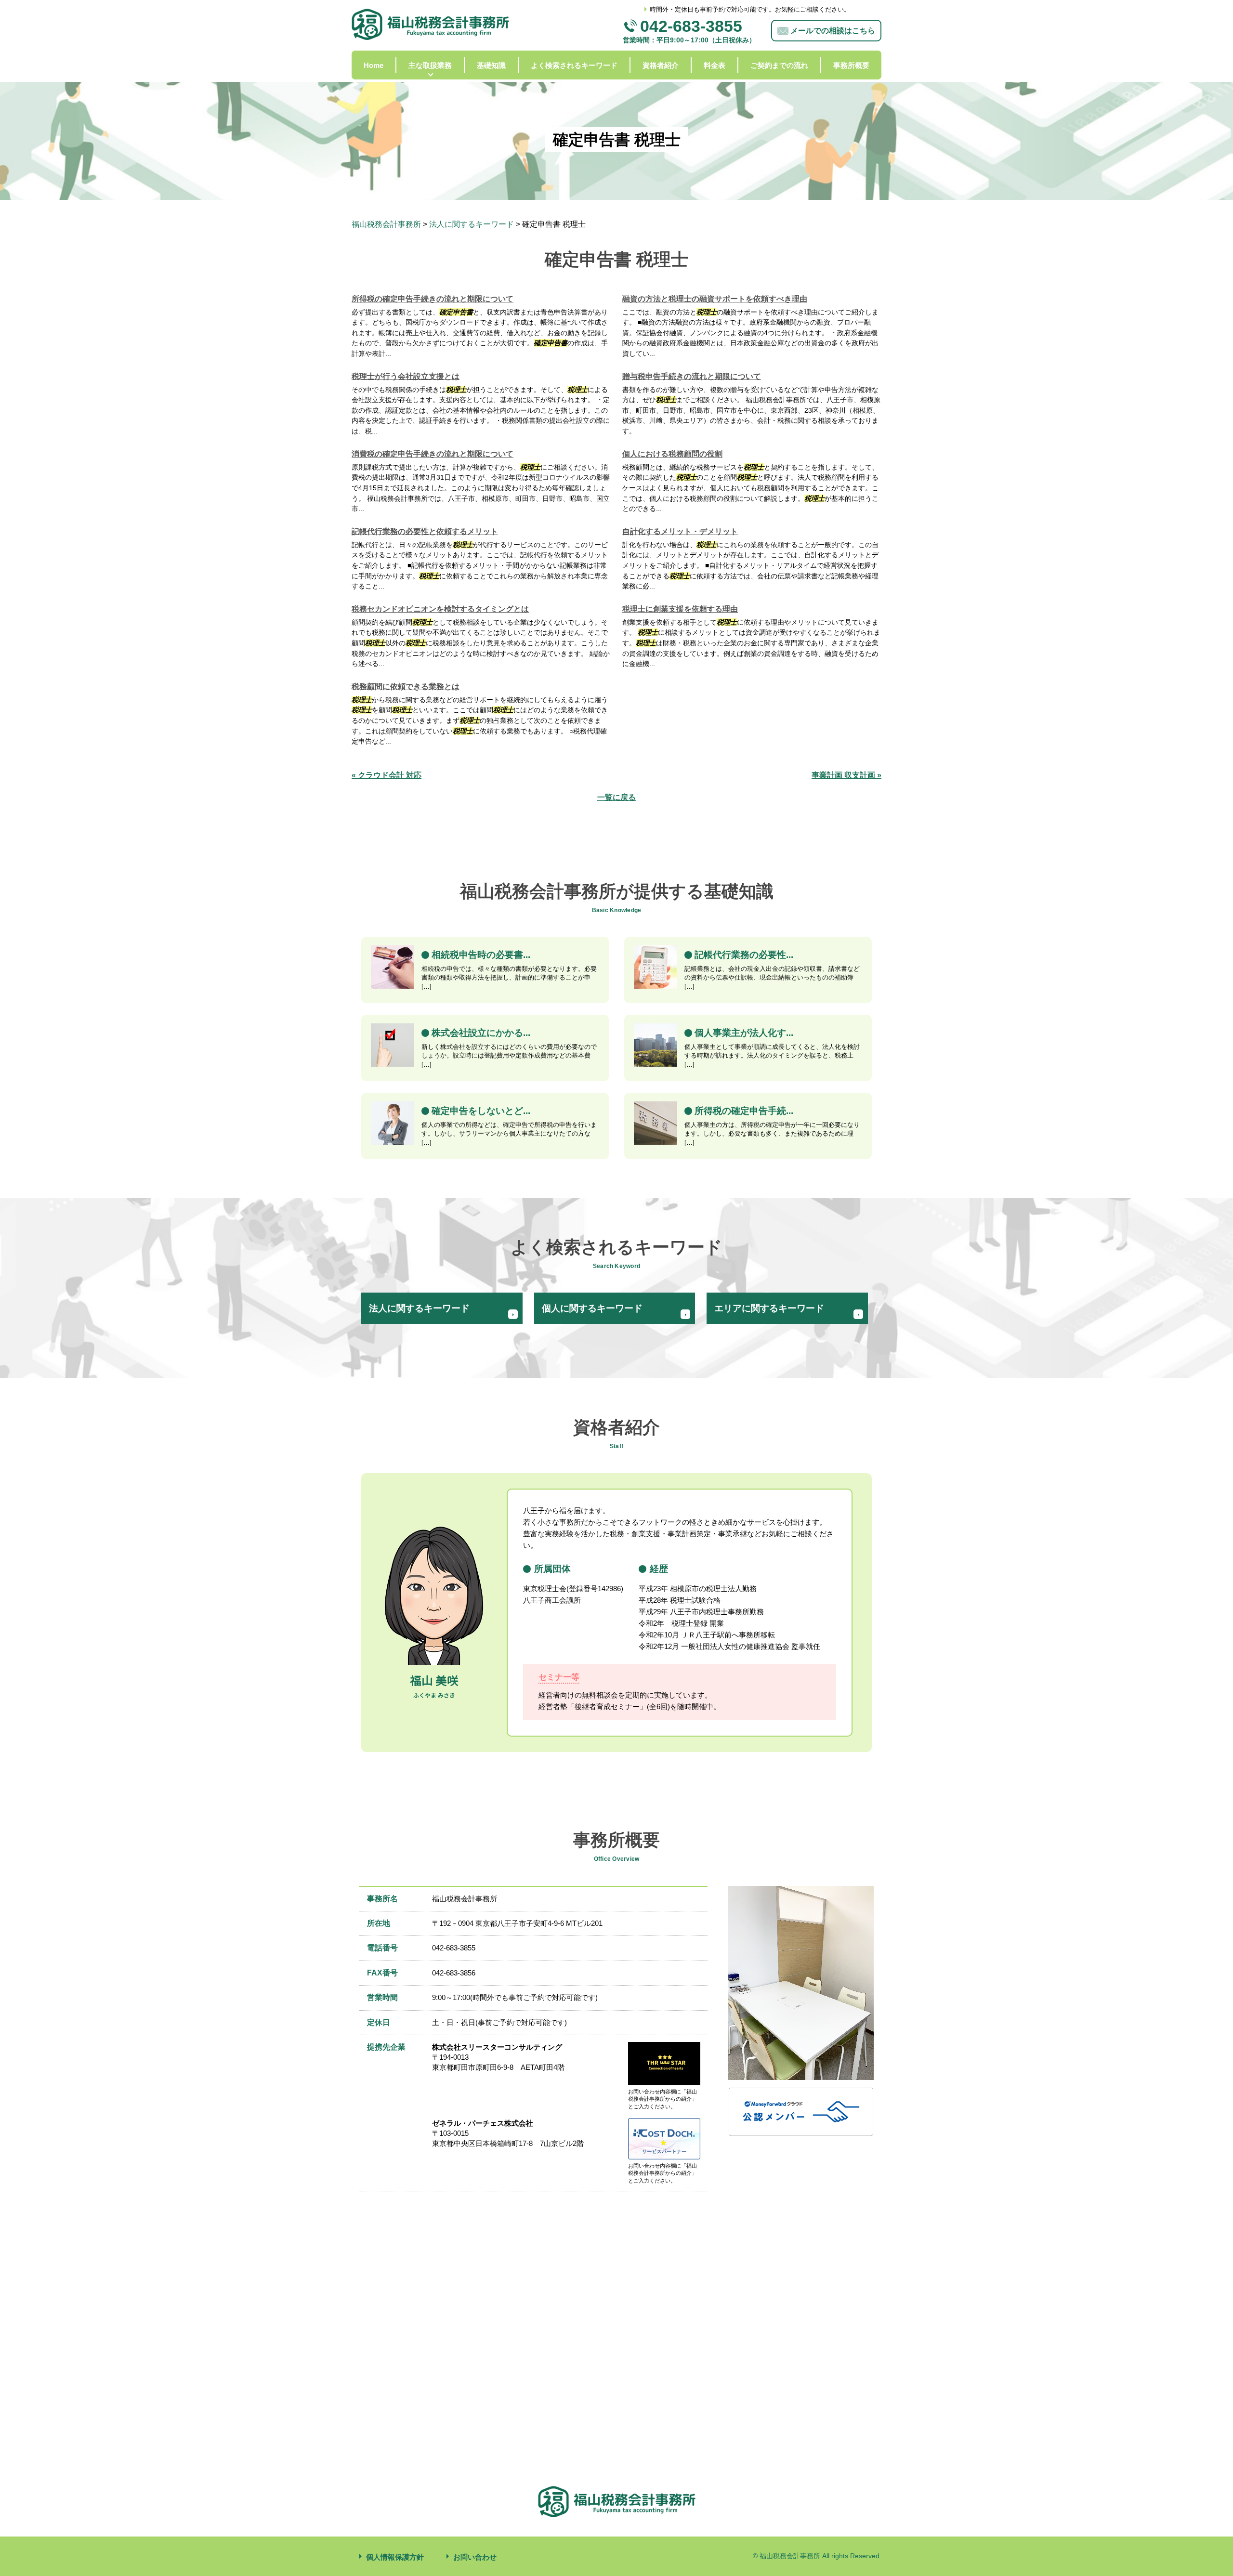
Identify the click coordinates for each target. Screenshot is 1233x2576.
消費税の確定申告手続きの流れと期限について (433, 454)
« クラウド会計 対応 (387, 775)
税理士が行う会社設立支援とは (406, 376)
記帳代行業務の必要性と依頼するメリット (425, 531)
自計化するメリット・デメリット (680, 531)
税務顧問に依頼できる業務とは (406, 686)
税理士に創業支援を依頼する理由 (680, 609)
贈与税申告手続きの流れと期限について (692, 376)
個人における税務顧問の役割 (672, 454)
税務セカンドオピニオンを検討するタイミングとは (440, 609)
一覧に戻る (616, 797)
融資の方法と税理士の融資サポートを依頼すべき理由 (715, 299)
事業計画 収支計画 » (846, 775)
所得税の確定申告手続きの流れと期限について (433, 299)
